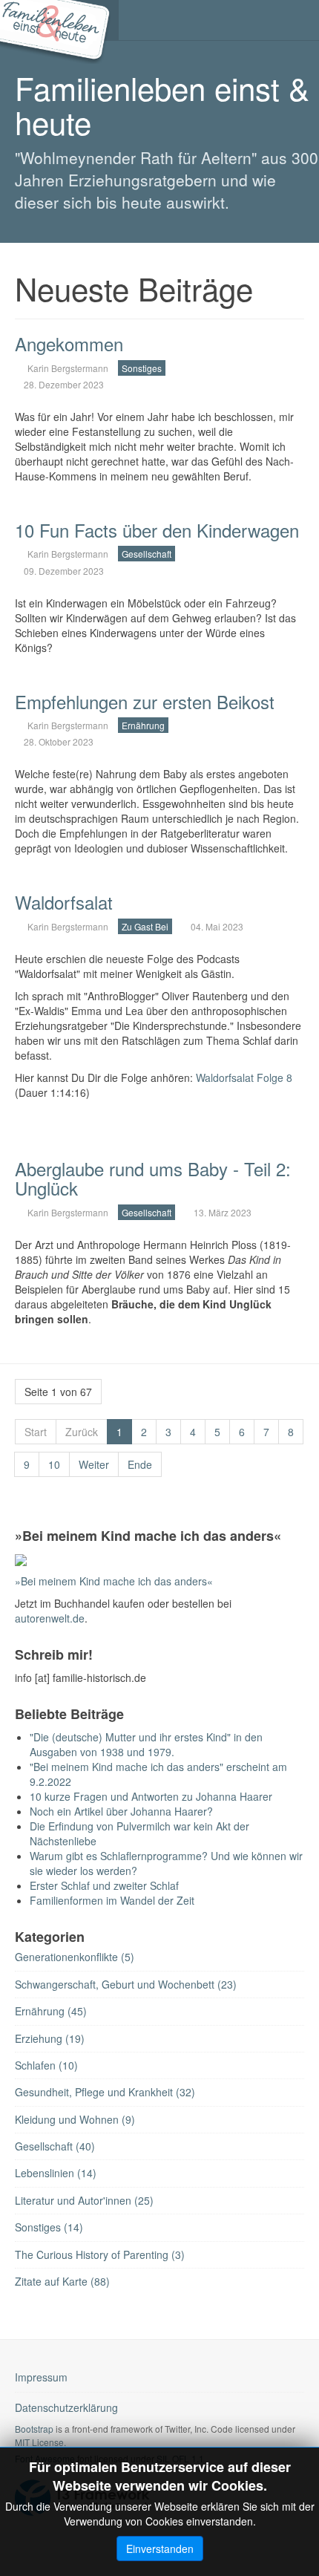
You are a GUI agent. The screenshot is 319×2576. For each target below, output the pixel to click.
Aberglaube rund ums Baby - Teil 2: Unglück (153, 1178)
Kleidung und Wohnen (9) (75, 2119)
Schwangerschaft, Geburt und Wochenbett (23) (126, 1984)
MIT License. (40, 2442)
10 (54, 1464)
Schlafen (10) (46, 2065)
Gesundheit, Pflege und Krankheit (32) (105, 2092)
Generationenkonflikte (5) (75, 1957)
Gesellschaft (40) (55, 2146)
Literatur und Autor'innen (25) (84, 2200)
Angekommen (69, 343)
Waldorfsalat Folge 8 (244, 1077)
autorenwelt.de (50, 1618)
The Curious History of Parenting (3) (100, 2254)
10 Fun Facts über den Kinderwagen (157, 530)
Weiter (94, 1464)
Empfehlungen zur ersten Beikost (145, 701)
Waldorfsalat (64, 902)
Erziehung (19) (50, 2038)
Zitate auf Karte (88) (62, 2281)
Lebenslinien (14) (56, 2173)
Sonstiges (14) (49, 2227)
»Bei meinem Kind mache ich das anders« (114, 1581)
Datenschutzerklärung (66, 2407)
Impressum (41, 2377)
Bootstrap (34, 2429)
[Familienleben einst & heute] (59, 20)
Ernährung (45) (51, 2011)
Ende (140, 1464)
